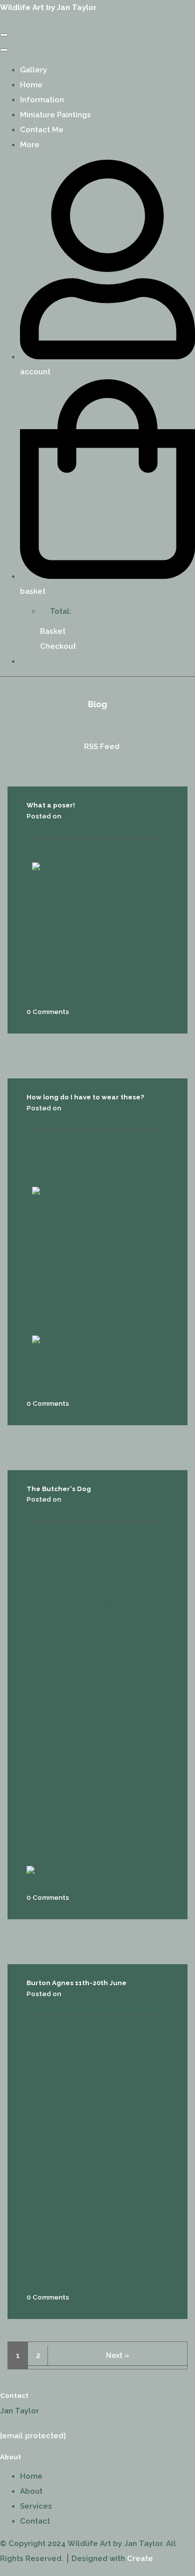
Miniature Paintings (55, 115)
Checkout (58, 646)
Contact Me (42, 130)
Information (42, 100)
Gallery (33, 70)
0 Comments (48, 1012)
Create (140, 2559)
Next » (117, 2355)
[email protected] (33, 2436)
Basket (53, 631)
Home (31, 85)
